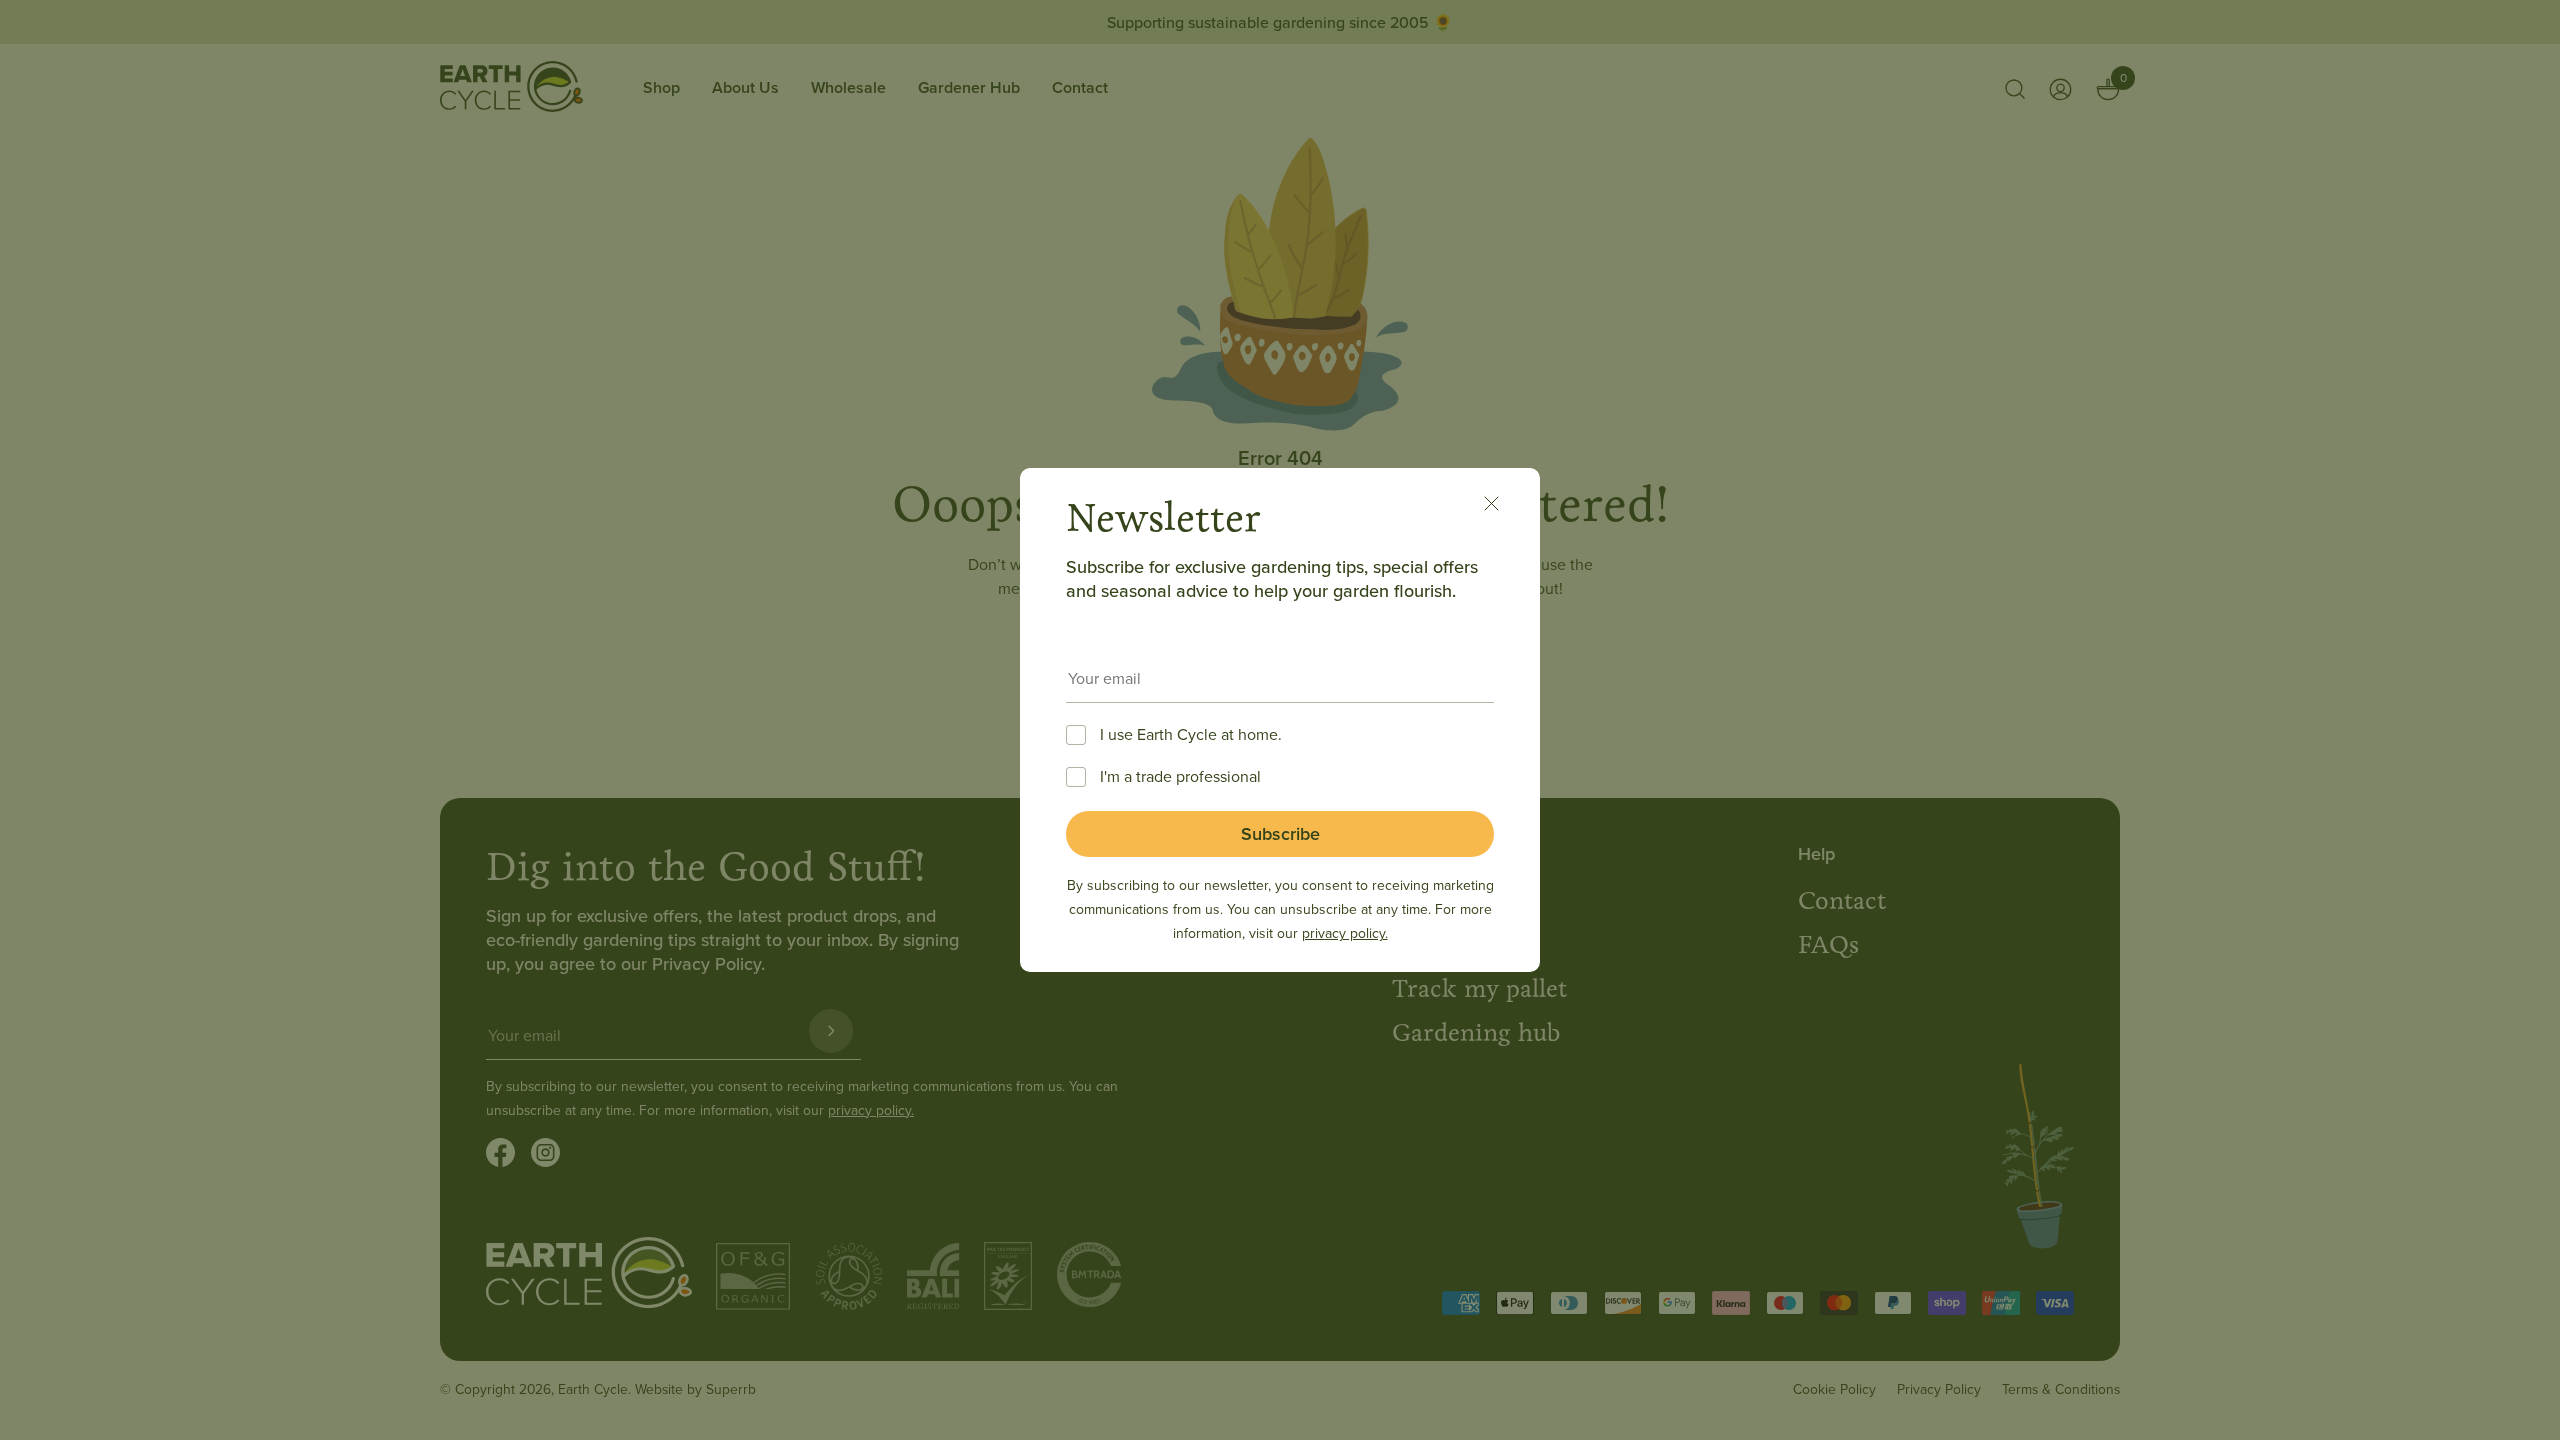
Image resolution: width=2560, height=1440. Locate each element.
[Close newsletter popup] (1502, 506)
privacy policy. (1345, 933)
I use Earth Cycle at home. (1191, 734)
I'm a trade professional (1180, 776)
